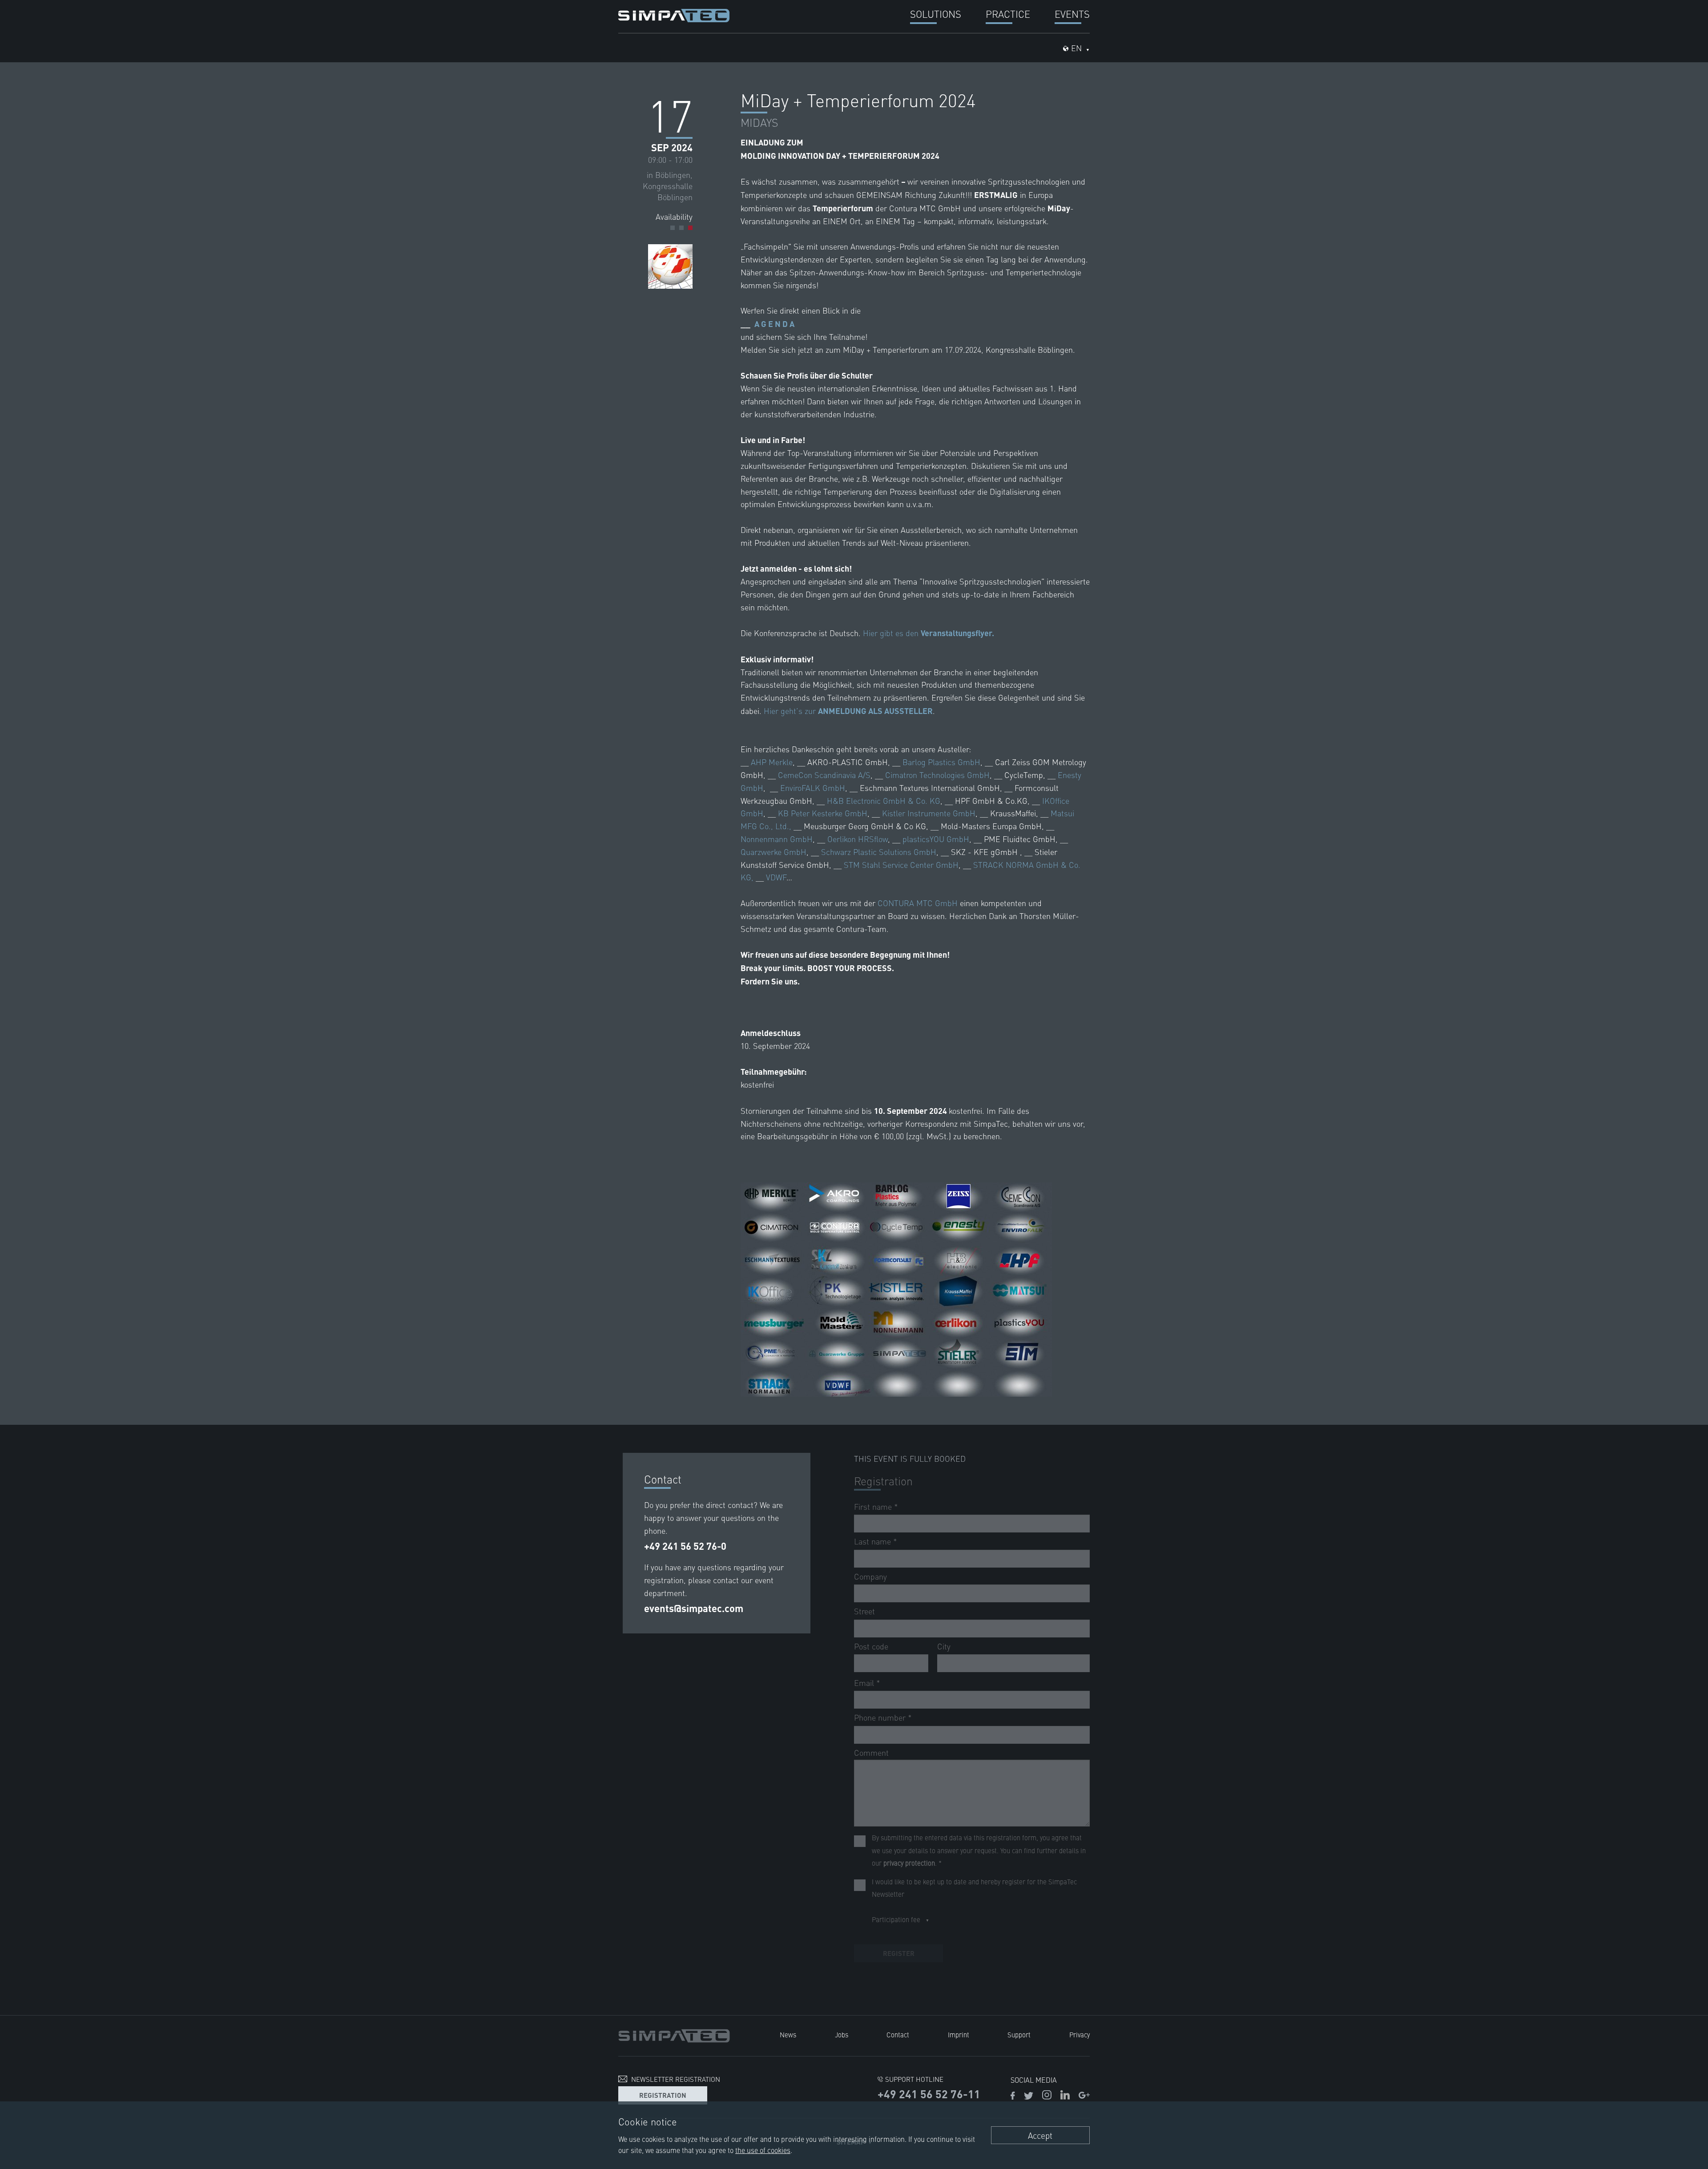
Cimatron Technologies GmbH (937, 775)
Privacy (1080, 2034)
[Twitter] (1029, 2096)
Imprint (959, 2034)
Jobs (842, 2034)
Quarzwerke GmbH (773, 852)
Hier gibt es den (929, 633)
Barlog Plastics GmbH (941, 762)
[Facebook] (1013, 2096)
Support (1019, 2034)
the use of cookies (763, 2150)
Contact (898, 2034)
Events (1072, 14)
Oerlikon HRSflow (858, 839)
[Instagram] (1047, 2096)
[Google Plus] (1084, 2096)
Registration (663, 2095)
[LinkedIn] (1065, 2096)
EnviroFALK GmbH (813, 788)
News (788, 2034)
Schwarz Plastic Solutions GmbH (879, 852)
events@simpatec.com (694, 1608)
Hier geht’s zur (848, 711)
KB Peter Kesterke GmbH (823, 813)
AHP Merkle (772, 762)
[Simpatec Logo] (674, 14)
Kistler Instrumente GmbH (929, 813)
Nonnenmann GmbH (777, 839)
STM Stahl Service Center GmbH (901, 865)
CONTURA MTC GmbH (918, 903)
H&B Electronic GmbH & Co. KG (884, 800)
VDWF (776, 877)
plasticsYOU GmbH (936, 839)
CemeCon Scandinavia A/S (824, 775)
